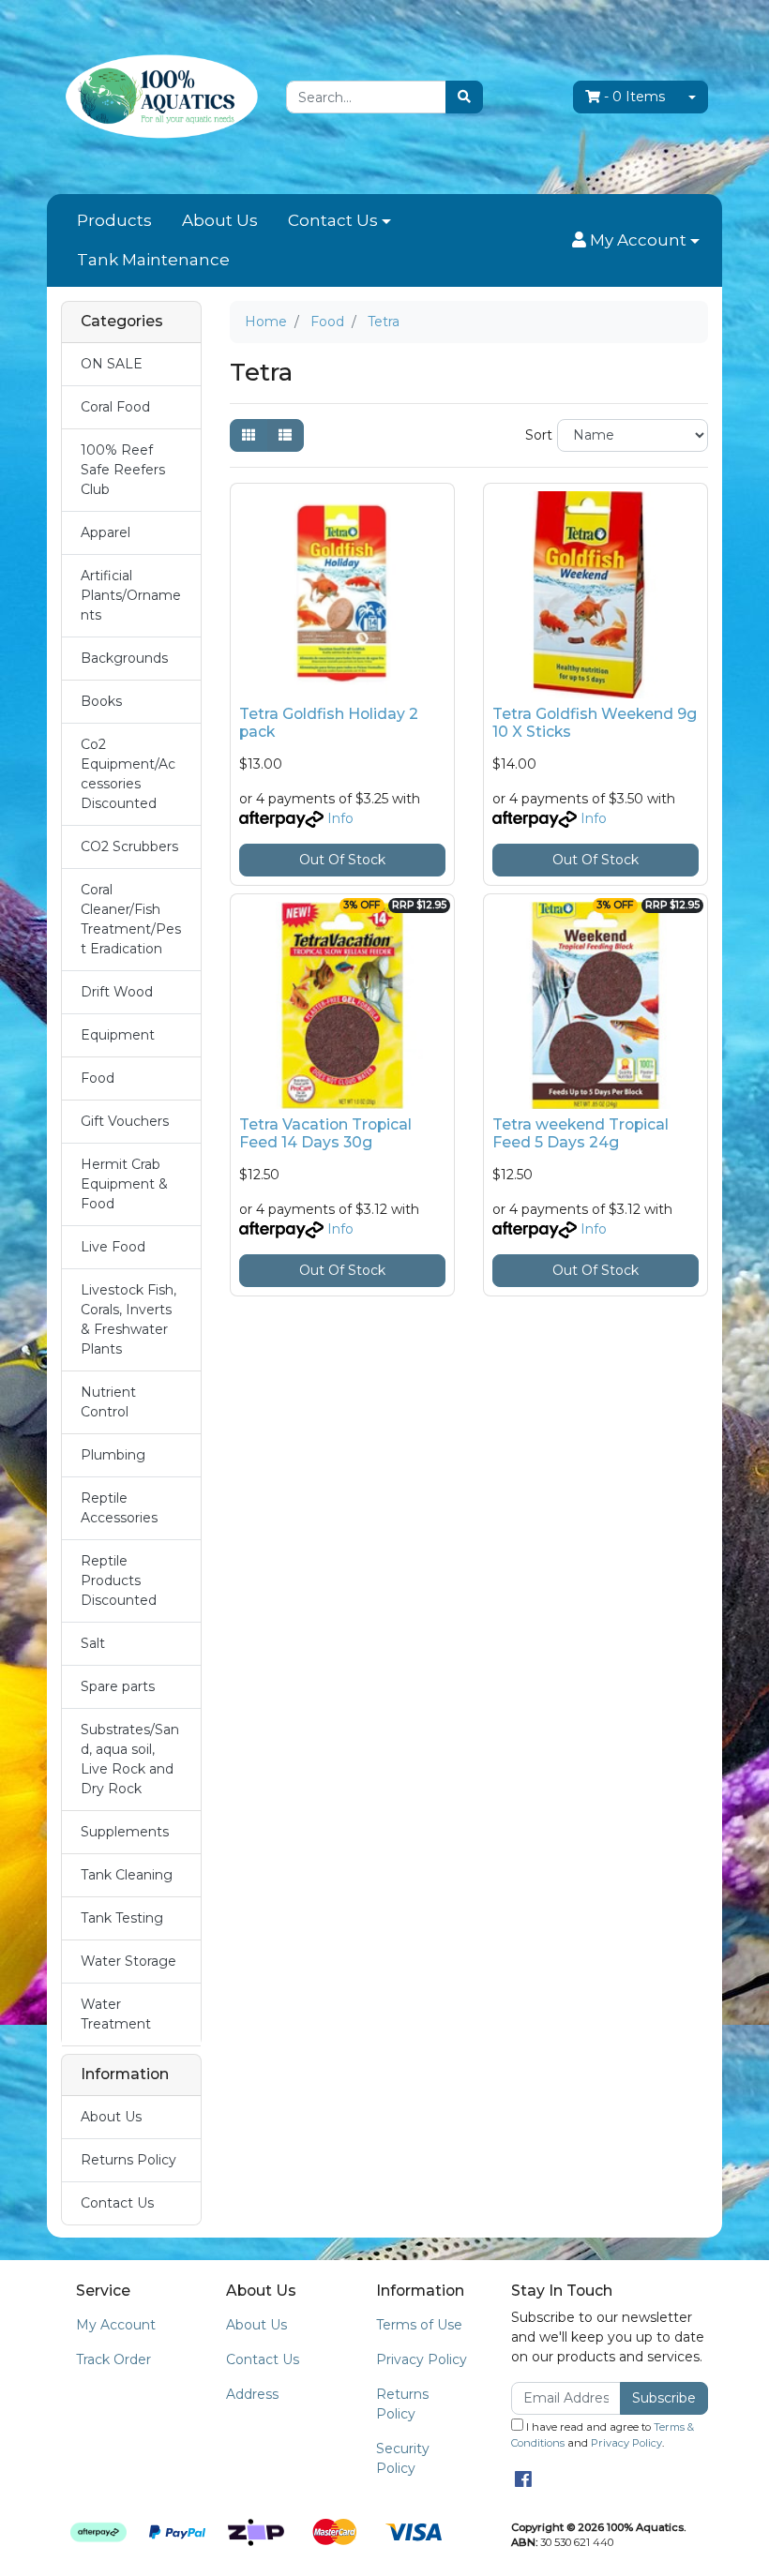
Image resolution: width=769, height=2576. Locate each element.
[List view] (285, 435)
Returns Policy (128, 2160)
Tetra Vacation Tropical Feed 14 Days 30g (325, 1133)
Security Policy (403, 2458)
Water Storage (128, 1961)
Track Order (113, 2359)
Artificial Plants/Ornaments (131, 595)
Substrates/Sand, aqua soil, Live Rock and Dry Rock (130, 1759)
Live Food (113, 1247)
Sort (539, 435)
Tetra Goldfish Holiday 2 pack (329, 723)
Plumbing (113, 1455)
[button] (636, 241)
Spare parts (118, 1686)
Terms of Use (419, 2325)
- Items (634, 97)
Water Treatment (116, 2014)
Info (340, 818)
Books (101, 701)
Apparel (106, 532)
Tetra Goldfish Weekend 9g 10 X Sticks (595, 723)
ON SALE (112, 364)
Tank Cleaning (127, 1875)
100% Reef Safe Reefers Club (123, 470)
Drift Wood (117, 992)
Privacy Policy (422, 2359)
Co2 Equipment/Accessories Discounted (128, 774)
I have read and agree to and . (603, 2435)
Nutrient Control (108, 1402)
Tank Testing (122, 1918)
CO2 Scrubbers (129, 846)
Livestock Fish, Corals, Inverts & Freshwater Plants (128, 1319)
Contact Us (333, 220)
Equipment (118, 1035)
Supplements (125, 1832)
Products (114, 220)
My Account (116, 2325)
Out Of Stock (342, 860)
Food (98, 1078)
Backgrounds (124, 658)
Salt (93, 1643)
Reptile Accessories (119, 1508)
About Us (220, 220)
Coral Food (115, 407)
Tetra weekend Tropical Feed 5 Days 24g (581, 1133)
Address (252, 2394)
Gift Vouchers (125, 1121)
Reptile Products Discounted (119, 1580)
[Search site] (464, 97)
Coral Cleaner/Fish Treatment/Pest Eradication (131, 919)
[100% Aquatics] (159, 96)
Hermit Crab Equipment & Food (124, 1184)
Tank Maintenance (153, 260)
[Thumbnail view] (249, 435)
